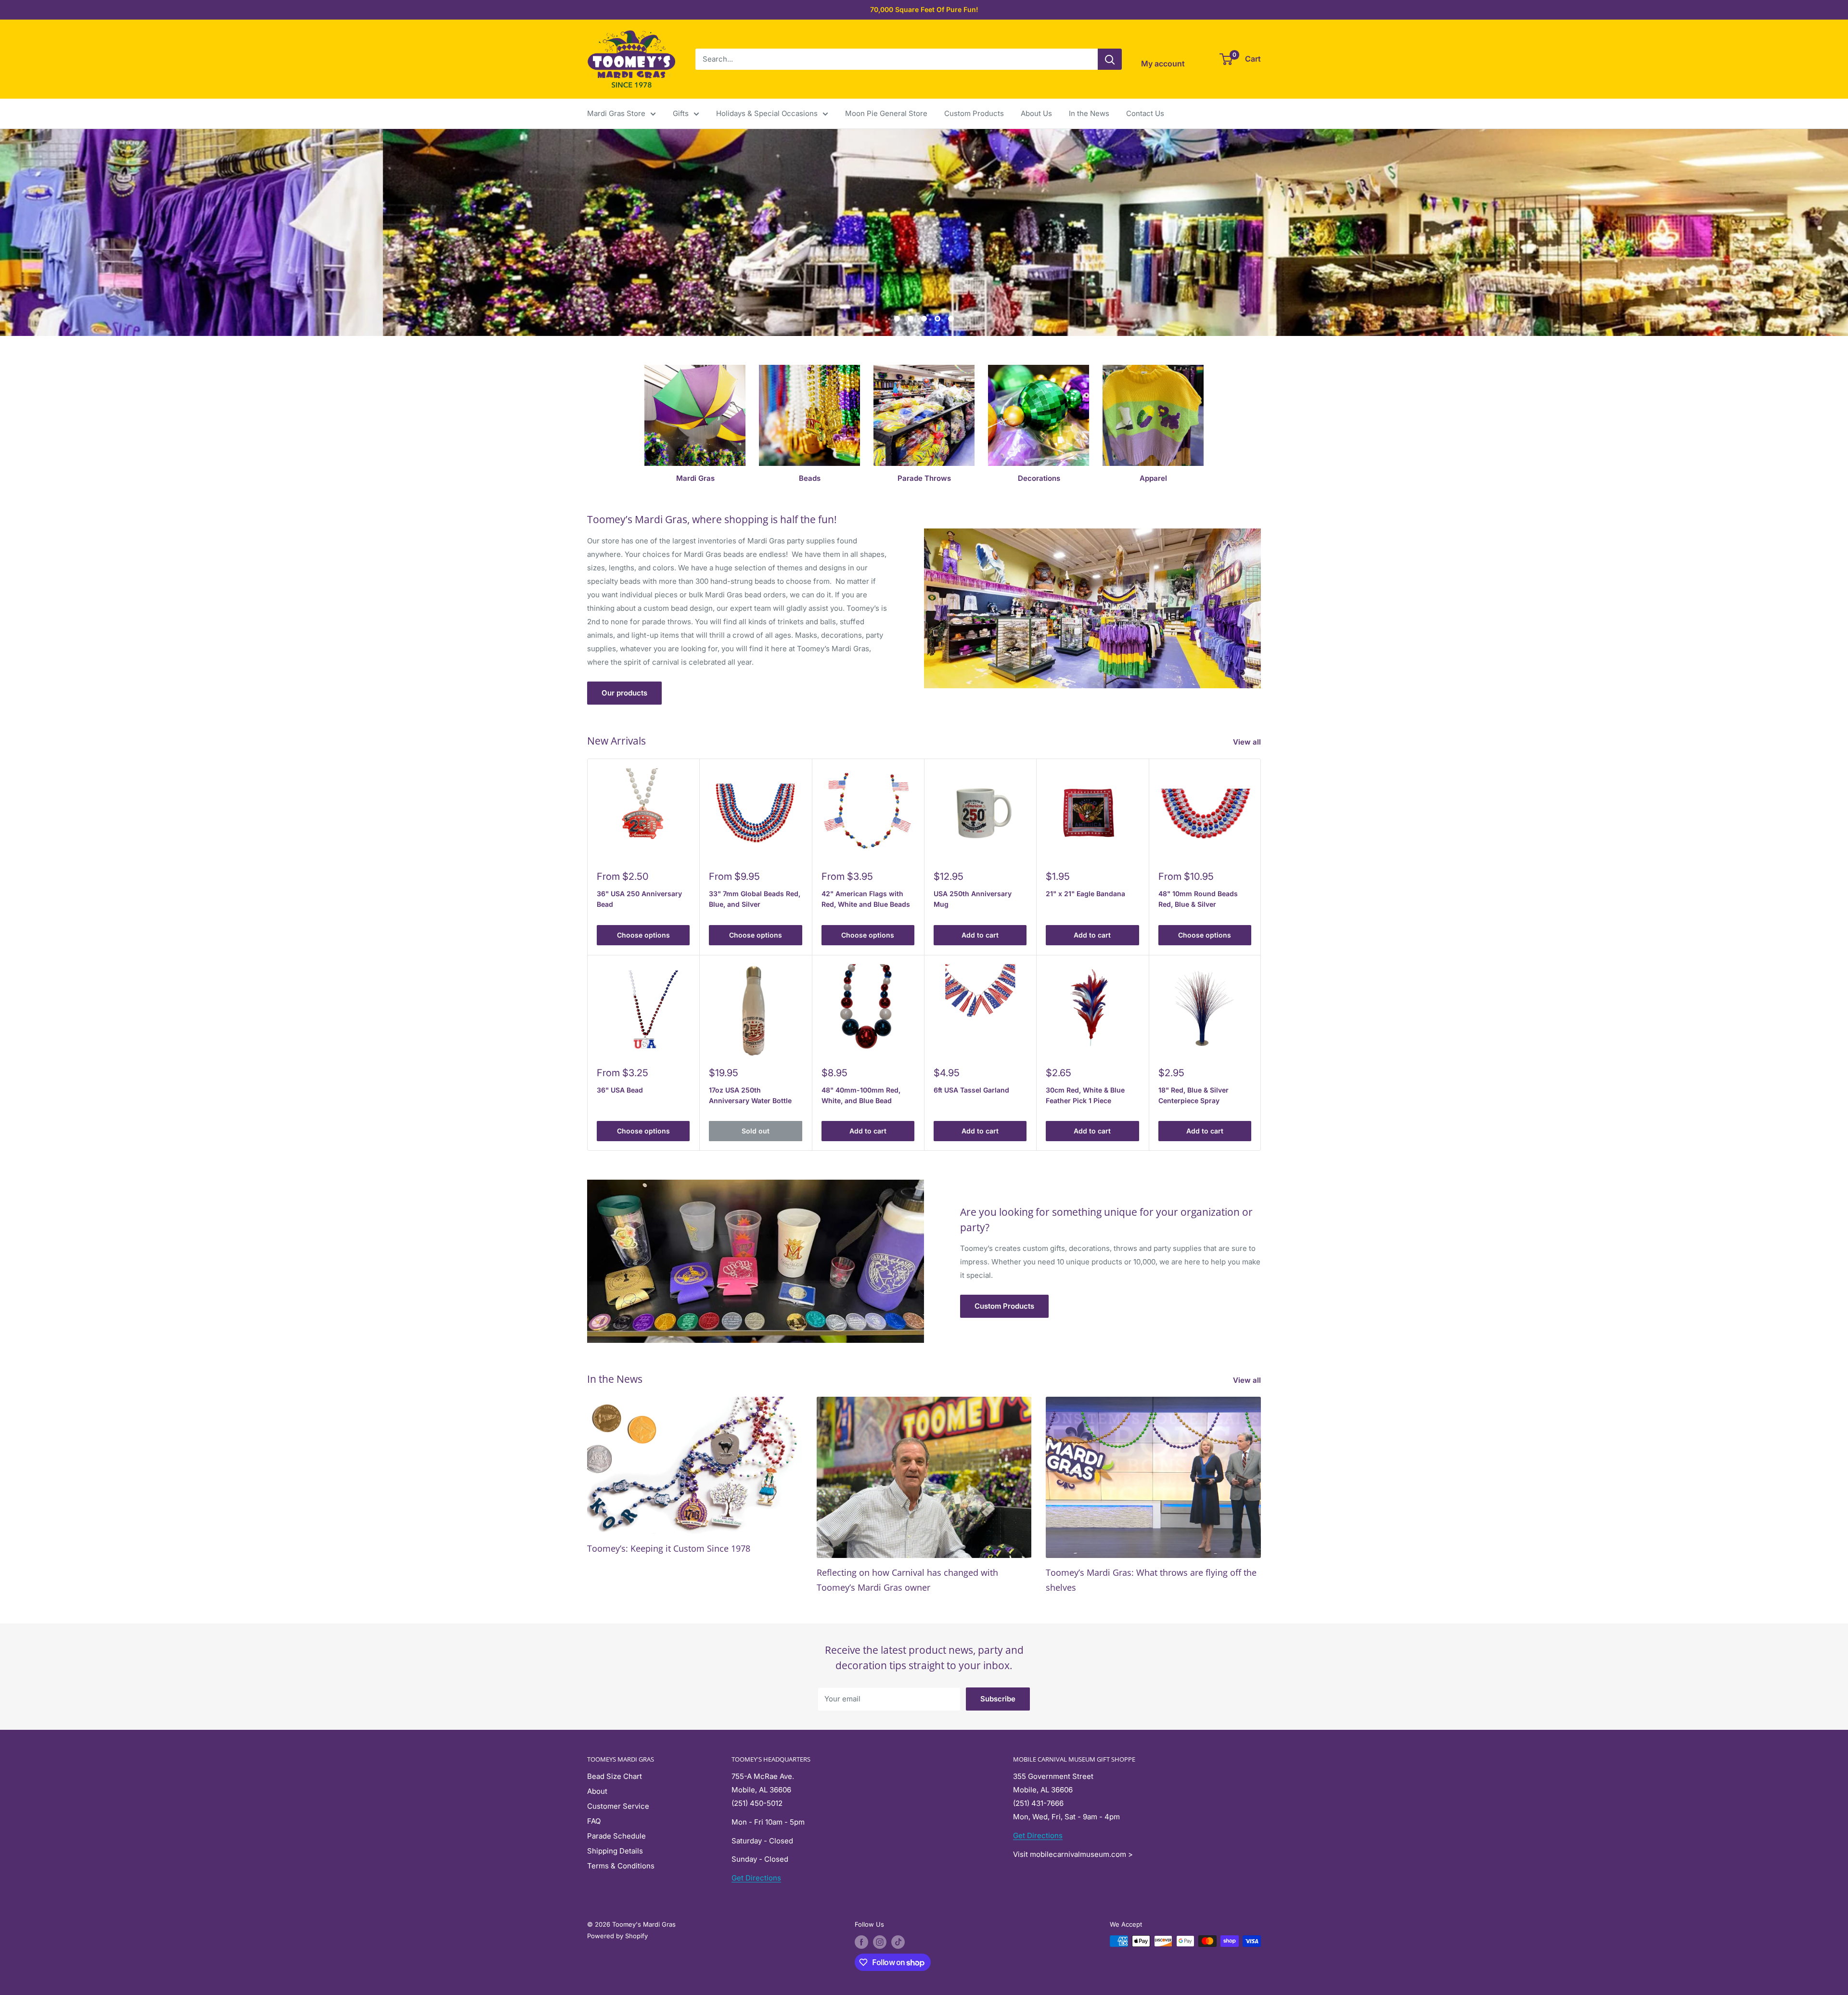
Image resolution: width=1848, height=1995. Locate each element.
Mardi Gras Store (616, 113)
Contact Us (1145, 113)
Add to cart (980, 935)
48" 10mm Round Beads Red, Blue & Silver (1198, 899)
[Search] (1110, 59)
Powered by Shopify (617, 1936)
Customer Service (618, 1806)
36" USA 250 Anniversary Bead (639, 899)
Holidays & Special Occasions (767, 113)
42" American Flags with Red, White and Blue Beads (866, 899)
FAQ (594, 1821)
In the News (1089, 113)
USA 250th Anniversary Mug (973, 899)
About (597, 1791)
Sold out (756, 1131)
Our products (624, 693)
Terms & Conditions (621, 1866)
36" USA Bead (620, 1090)
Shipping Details (615, 1851)
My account (1163, 64)
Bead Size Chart (615, 1776)
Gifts (681, 113)
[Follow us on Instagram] (880, 1942)
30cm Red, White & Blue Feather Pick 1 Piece (1085, 1095)
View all (1248, 742)
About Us (1036, 113)
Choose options (643, 935)
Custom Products (974, 113)
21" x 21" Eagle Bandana (1085, 894)
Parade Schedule (616, 1836)
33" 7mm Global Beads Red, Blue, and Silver (755, 899)
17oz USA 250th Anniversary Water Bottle (750, 1095)
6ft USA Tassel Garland (971, 1090)
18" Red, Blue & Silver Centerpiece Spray (1193, 1095)
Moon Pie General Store (886, 113)
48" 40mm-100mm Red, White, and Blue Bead (861, 1095)
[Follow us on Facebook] (861, 1942)
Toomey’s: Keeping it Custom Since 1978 (669, 1548)
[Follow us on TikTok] (898, 1942)
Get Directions (756, 1878)
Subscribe (998, 1699)
